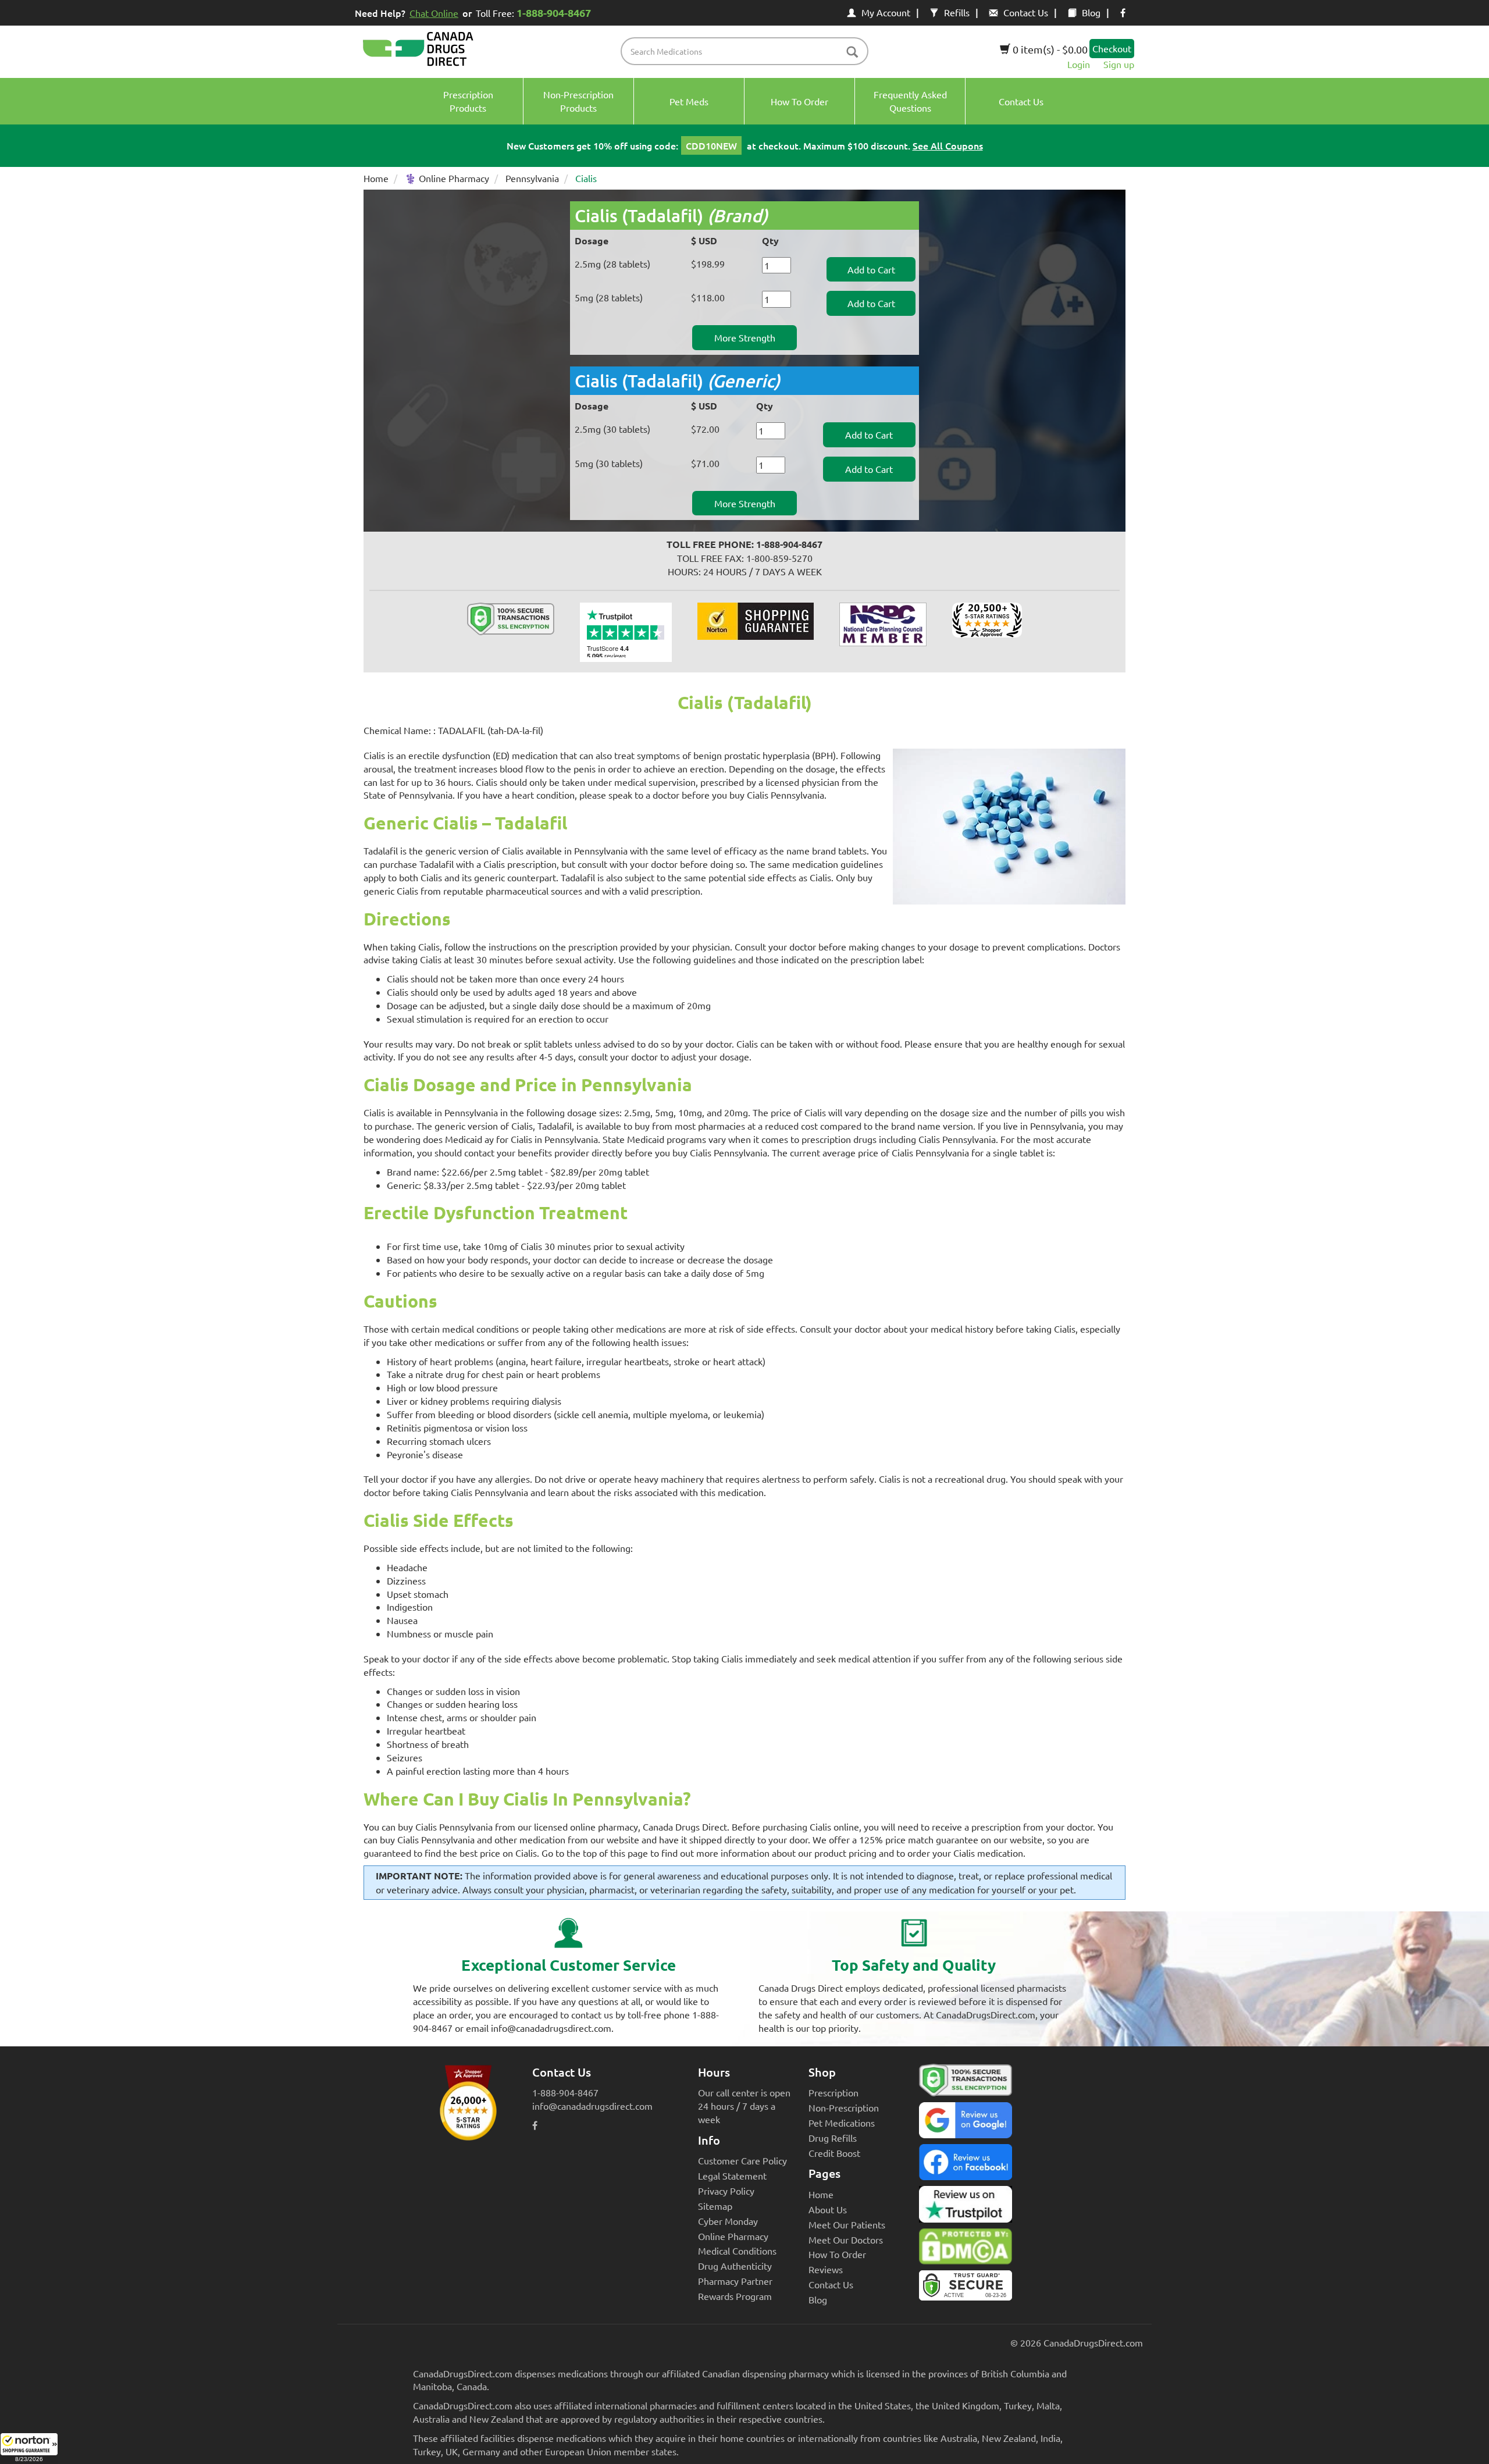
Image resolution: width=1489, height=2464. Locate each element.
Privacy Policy (726, 2191)
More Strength (745, 337)
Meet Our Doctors (846, 2239)
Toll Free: (533, 13)
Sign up (1119, 64)
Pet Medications (842, 2123)
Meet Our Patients (847, 2224)
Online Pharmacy (733, 2236)
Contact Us (1026, 12)
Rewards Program (735, 2296)
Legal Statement (732, 2175)
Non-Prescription (844, 2107)
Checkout (1112, 48)
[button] (29, 2448)
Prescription (833, 2092)
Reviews (826, 2269)
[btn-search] (852, 53)
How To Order (837, 2254)
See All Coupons (948, 145)
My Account (886, 12)
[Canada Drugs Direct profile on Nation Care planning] (883, 623)
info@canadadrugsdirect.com (592, 2106)
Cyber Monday (728, 2221)
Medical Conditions (737, 2251)
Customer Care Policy (742, 2160)
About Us (828, 2209)
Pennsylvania (532, 178)
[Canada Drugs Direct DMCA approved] (966, 2249)
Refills (957, 12)
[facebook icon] (1123, 12)
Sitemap (715, 2206)
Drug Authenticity (735, 2266)
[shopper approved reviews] (987, 618)
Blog (1091, 12)
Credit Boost (834, 2153)
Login (1079, 64)
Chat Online (434, 13)
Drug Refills (833, 2138)
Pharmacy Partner (735, 2281)
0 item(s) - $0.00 (1049, 49)
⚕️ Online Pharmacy (447, 178)
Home (376, 178)
